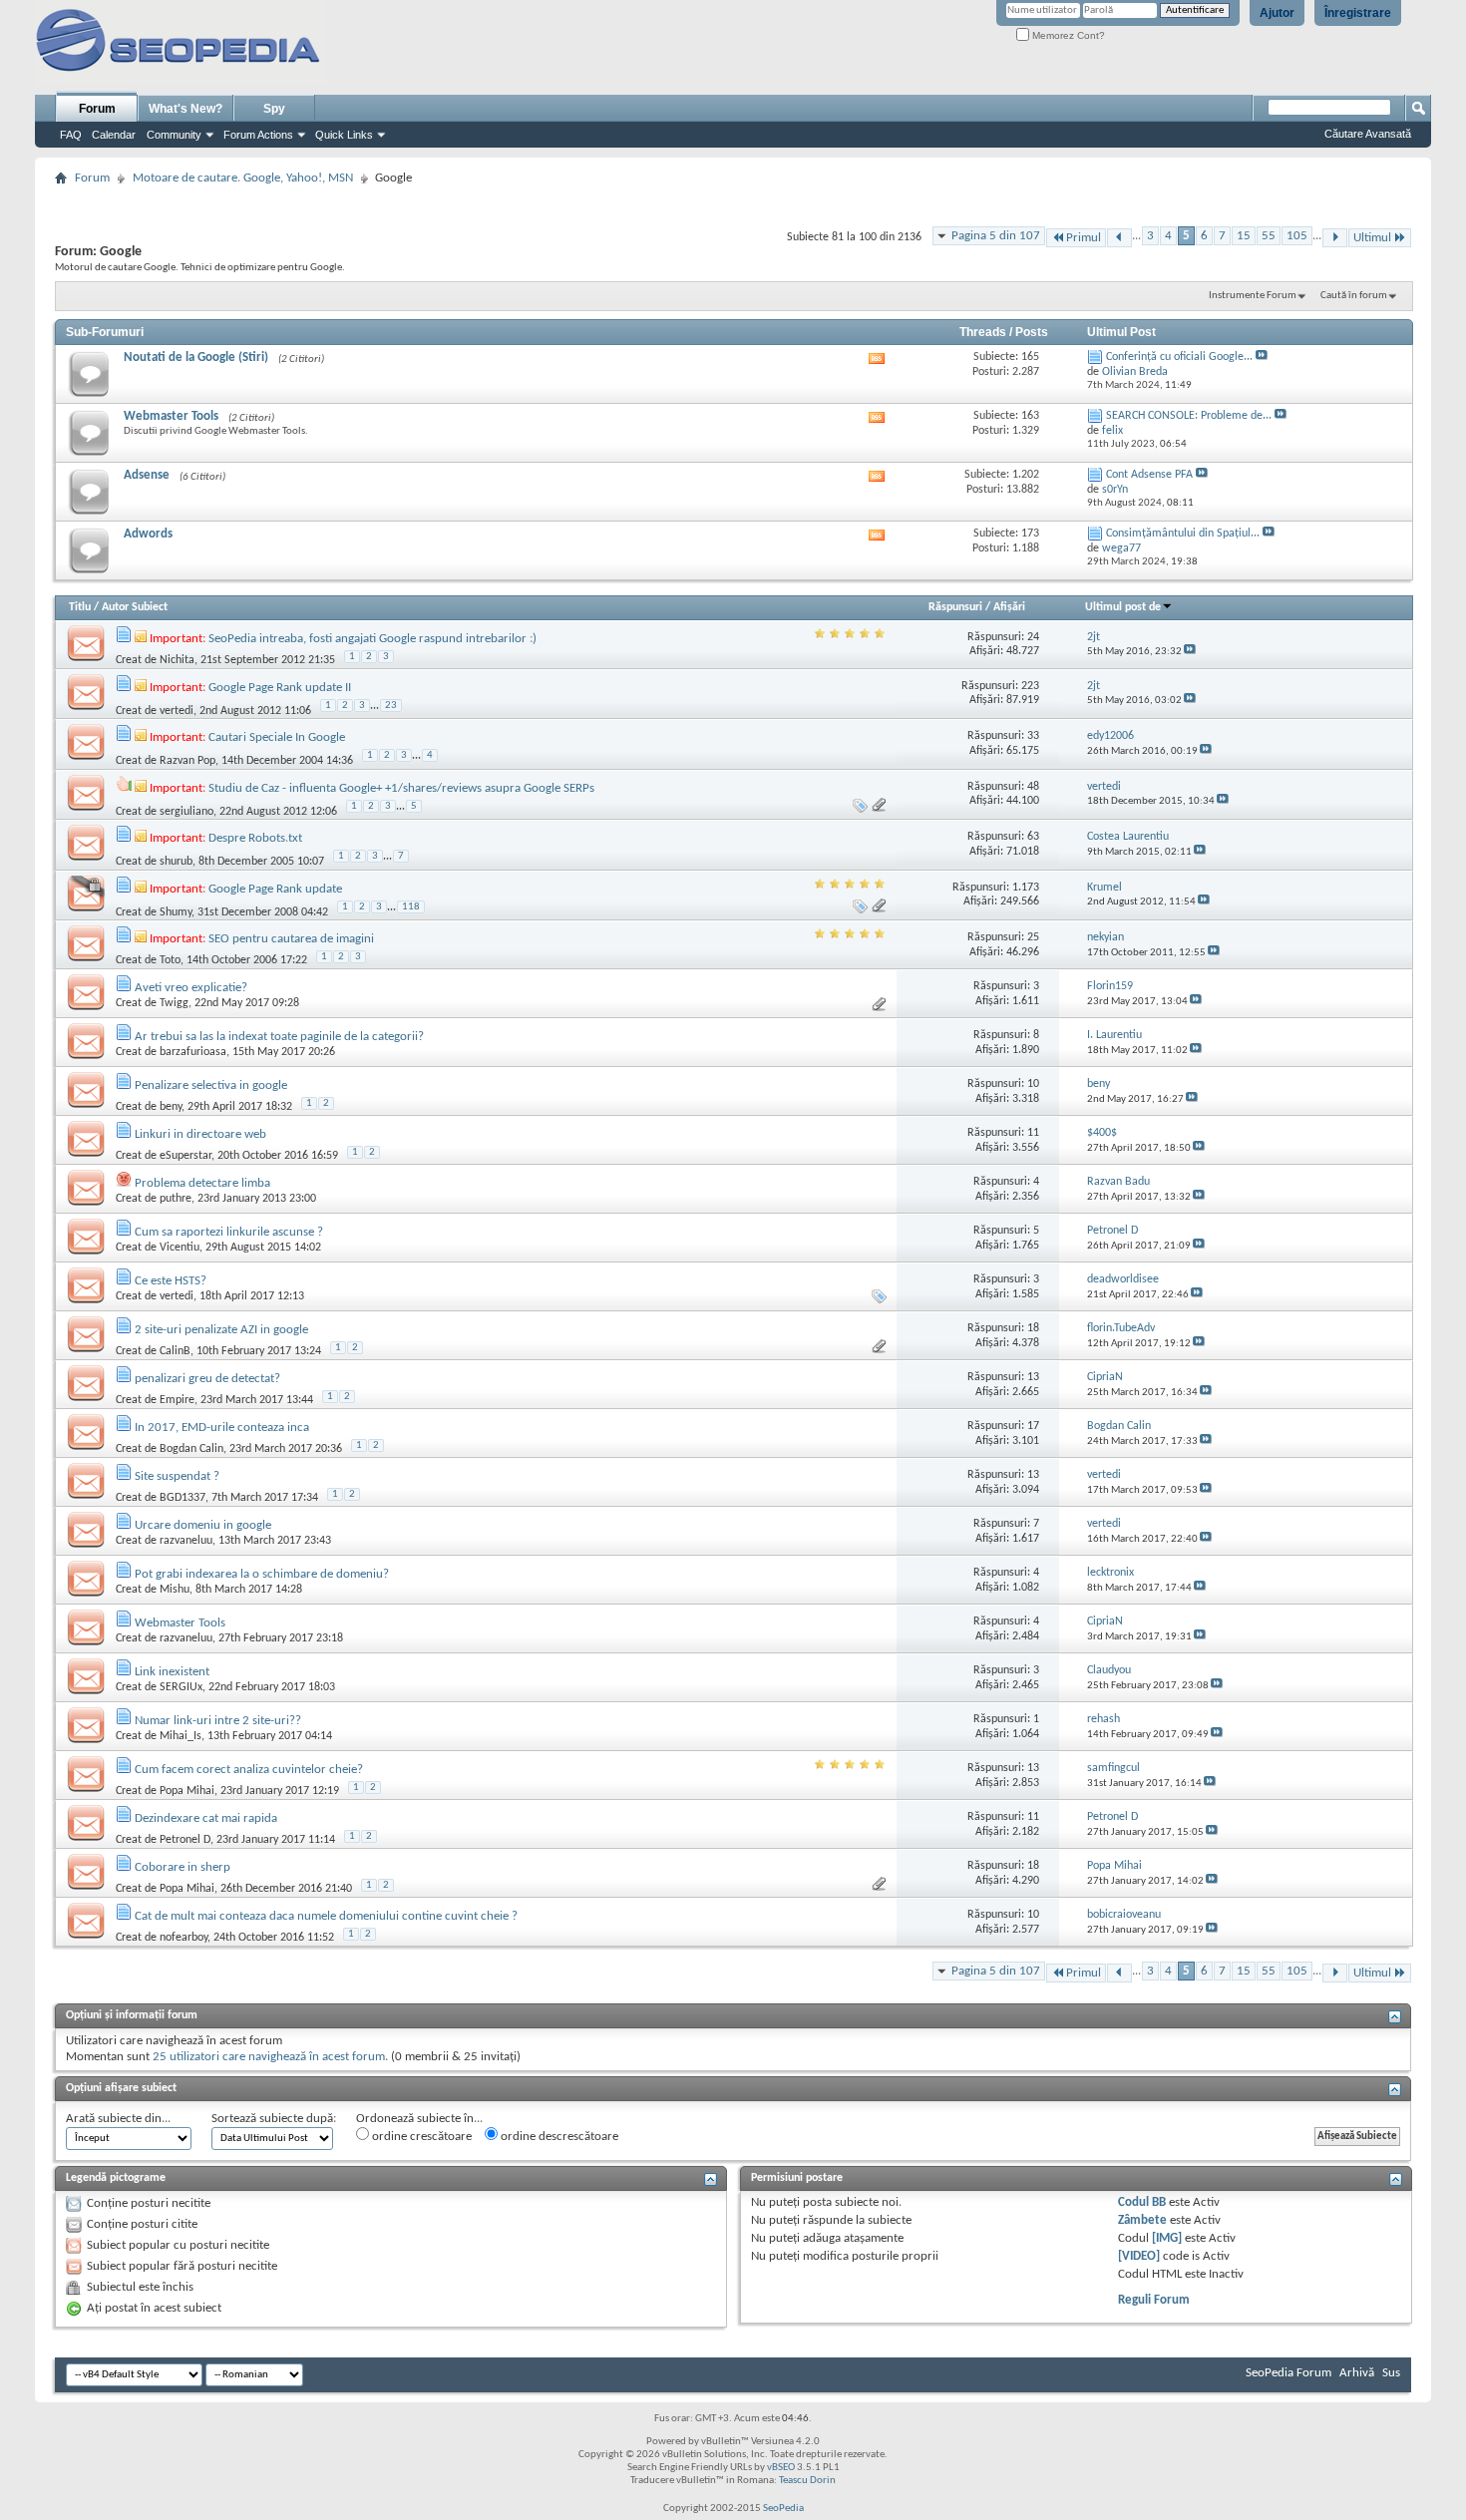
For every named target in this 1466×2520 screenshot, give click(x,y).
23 (391, 706)
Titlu (80, 607)
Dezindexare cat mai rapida (206, 1818)
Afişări (1009, 607)
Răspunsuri (955, 607)
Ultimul (1372, 238)
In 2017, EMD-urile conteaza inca (222, 1428)
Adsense (147, 475)
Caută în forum (1354, 296)
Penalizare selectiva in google (211, 1085)
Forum (97, 109)
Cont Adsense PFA (1149, 475)
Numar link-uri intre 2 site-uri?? (218, 1721)
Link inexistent (172, 1672)
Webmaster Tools (171, 416)
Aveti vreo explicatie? (191, 988)
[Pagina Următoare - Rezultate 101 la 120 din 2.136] (1335, 238)
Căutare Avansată (1368, 134)
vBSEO (781, 2468)
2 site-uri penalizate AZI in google (221, 1330)
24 (1033, 637)
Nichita (177, 660)
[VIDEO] (1139, 2256)
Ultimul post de (1123, 607)
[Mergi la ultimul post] (1190, 652)
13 (1033, 1377)
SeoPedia (783, 2509)
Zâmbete (1142, 2220)
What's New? (185, 109)
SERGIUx (181, 1687)
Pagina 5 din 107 (996, 236)
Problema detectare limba (202, 1183)
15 (1244, 236)
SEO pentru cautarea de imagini (291, 939)
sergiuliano (186, 812)
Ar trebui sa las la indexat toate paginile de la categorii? (279, 1037)
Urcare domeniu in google (203, 1525)
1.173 (1026, 888)
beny (171, 1107)
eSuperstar (185, 1156)
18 (1033, 1328)
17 (1033, 1426)
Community (174, 135)
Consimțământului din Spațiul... (1183, 534)
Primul (1084, 238)
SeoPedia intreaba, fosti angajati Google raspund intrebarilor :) (372, 639)
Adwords (148, 534)
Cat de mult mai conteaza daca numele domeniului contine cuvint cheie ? (326, 1916)
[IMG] (1167, 2238)
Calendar (114, 135)
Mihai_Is (181, 1736)
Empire (177, 1400)
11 (1033, 1133)
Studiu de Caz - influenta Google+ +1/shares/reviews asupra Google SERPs (401, 788)
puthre (176, 1199)
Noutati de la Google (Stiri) (196, 358)
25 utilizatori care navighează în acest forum (269, 2057)
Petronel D (185, 1840)
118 (411, 907)
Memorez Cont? (1067, 35)
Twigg (174, 1003)
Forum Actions (258, 135)
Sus (1391, 2373)
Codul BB (1142, 2202)
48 (1033, 787)
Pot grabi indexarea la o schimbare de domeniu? (262, 1574)
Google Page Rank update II (280, 688)
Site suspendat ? (177, 1476)
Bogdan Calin (191, 1449)
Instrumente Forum (1253, 296)
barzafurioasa (193, 1052)
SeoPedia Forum (1288, 2373)
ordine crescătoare (420, 2137)
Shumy (176, 912)
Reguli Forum (1154, 2300)
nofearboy (183, 1938)
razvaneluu (186, 1541)
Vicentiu (180, 1248)
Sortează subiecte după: (274, 2119)
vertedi (177, 711)
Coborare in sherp (183, 1867)
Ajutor (1277, 13)
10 (1033, 1084)
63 (1033, 837)
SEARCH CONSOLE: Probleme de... (1189, 416)
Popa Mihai (187, 1791)
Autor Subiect (135, 607)
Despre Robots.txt (255, 838)
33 (1033, 736)
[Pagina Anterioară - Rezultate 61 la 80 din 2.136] (1119, 238)
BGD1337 (183, 1498)
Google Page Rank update (275, 889)
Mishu (175, 1590)
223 (1030, 686)
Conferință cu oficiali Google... (1179, 357)
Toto (170, 960)
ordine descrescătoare (558, 2137)
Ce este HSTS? (171, 1281)
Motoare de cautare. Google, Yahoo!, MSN (243, 178)
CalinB (175, 1351)
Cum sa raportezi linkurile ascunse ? (229, 1232)
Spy (274, 109)
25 (1033, 937)
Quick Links (344, 135)
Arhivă (1357, 2373)
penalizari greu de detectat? (207, 1379)
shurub (176, 862)
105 (1297, 236)
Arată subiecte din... (118, 2119)
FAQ (71, 135)
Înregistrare (1358, 13)
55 (1269, 236)
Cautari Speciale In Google (277, 737)
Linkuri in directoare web (200, 1134)
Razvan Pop (187, 761)
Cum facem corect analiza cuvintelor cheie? (249, 1770)
